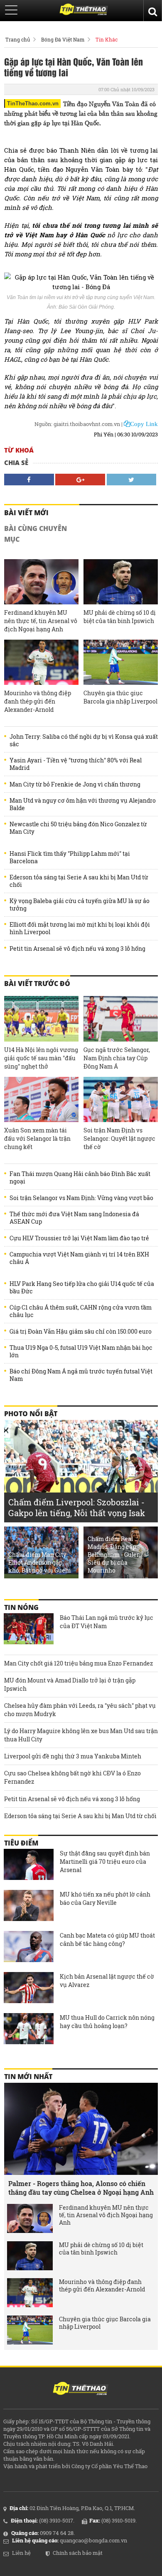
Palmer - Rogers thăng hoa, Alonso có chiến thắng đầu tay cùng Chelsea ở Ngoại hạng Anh (81, 2188)
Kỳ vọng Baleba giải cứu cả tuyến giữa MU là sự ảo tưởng (80, 905)
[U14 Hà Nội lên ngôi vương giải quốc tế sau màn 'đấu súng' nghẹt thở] (41, 1019)
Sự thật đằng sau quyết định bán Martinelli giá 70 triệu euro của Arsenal (105, 1861)
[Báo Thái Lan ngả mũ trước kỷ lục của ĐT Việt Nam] (29, 1630)
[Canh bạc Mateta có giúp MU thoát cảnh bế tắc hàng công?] (29, 1948)
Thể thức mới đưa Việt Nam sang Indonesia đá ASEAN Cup (74, 1218)
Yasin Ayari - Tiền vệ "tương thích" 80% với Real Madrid (76, 764)
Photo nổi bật (31, 1414)
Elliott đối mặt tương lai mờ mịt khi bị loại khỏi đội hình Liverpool (80, 928)
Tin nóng (21, 1607)
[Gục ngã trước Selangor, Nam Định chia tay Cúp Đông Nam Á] (121, 1019)
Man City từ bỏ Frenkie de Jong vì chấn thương (75, 784)
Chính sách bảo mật (78, 2553)
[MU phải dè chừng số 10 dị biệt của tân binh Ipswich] (121, 582)
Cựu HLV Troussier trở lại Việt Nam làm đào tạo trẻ (79, 1238)
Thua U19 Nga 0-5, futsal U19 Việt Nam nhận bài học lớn (81, 1351)
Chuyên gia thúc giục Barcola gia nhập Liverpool (120, 697)
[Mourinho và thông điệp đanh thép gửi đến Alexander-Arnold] (41, 662)
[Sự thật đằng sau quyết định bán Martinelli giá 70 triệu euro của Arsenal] (29, 1865)
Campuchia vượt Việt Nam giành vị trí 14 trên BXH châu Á (79, 1258)
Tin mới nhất (28, 2077)
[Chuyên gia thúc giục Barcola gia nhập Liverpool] (121, 662)
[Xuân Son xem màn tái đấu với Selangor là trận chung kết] (41, 1099)
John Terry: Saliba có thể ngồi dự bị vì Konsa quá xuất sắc (84, 740)
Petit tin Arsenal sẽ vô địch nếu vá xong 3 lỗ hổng (77, 949)
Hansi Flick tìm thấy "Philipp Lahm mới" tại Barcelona (70, 857)
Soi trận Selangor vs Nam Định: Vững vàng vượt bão (81, 1198)
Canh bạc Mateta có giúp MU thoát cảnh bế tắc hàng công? (107, 1939)
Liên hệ (21, 2553)
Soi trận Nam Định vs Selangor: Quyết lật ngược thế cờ (119, 1138)
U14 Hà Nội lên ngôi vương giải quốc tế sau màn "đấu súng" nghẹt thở (41, 1058)
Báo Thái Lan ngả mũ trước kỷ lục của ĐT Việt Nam (107, 1622)
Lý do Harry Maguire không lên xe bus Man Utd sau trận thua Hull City (81, 1735)
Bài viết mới (26, 513)
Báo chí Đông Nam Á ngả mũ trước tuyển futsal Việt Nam (81, 1375)
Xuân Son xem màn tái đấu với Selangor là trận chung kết (37, 1138)
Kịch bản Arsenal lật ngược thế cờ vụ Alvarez (107, 1981)
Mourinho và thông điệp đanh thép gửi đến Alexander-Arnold (38, 701)
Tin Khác (107, 39)
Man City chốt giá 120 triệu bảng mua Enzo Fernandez (79, 1663)
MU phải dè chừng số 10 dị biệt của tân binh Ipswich (120, 617)
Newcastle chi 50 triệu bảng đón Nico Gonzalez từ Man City (78, 828)
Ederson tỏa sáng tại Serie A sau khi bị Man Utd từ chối (79, 881)
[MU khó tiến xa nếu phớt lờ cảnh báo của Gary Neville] (29, 1906)
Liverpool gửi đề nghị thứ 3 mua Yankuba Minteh (73, 1756)
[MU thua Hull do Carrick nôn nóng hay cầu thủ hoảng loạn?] (29, 2030)
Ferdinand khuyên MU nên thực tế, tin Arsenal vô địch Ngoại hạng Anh (41, 621)
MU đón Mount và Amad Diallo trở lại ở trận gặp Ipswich (70, 1684)
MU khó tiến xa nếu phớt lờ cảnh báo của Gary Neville (105, 1898)
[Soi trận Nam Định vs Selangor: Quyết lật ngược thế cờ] (121, 1099)
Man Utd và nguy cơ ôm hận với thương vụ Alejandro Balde (83, 804)
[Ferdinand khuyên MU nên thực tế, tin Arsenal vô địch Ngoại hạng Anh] (41, 582)
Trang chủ (18, 39)
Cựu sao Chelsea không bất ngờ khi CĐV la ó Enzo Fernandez (72, 1777)
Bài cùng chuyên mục (36, 534)
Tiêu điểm (21, 1843)
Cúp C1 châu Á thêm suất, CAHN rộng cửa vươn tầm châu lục (81, 1311)
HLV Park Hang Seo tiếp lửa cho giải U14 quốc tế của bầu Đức (82, 1288)
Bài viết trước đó (37, 984)
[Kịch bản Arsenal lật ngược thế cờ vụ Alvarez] (29, 1989)
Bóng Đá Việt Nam (63, 39)
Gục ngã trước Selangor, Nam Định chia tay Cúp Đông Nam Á (117, 1058)
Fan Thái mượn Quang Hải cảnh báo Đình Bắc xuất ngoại (80, 1178)
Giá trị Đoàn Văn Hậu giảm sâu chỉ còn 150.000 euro (81, 1332)
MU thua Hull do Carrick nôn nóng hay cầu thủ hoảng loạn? (107, 2022)
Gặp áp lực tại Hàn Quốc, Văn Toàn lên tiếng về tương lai (74, 67)
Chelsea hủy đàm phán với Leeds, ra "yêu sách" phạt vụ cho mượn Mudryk (80, 1710)
